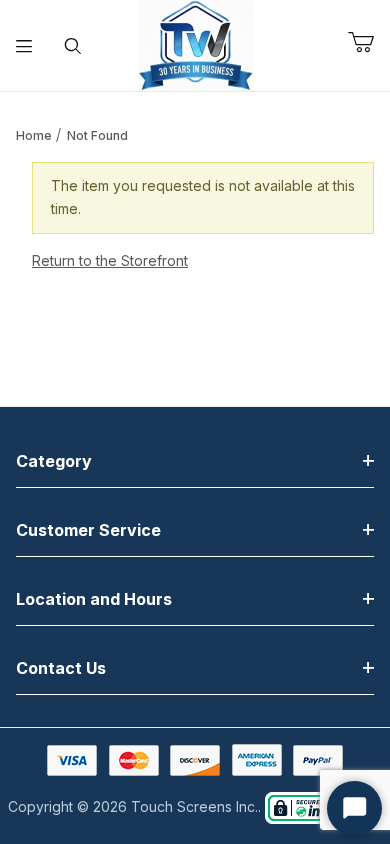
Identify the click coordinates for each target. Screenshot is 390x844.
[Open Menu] (24, 46)
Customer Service (88, 530)
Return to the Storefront (110, 260)
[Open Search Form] (73, 46)
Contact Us (61, 668)
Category (54, 461)
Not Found (97, 135)
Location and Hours (94, 599)
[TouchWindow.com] (195, 43)
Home (34, 135)
